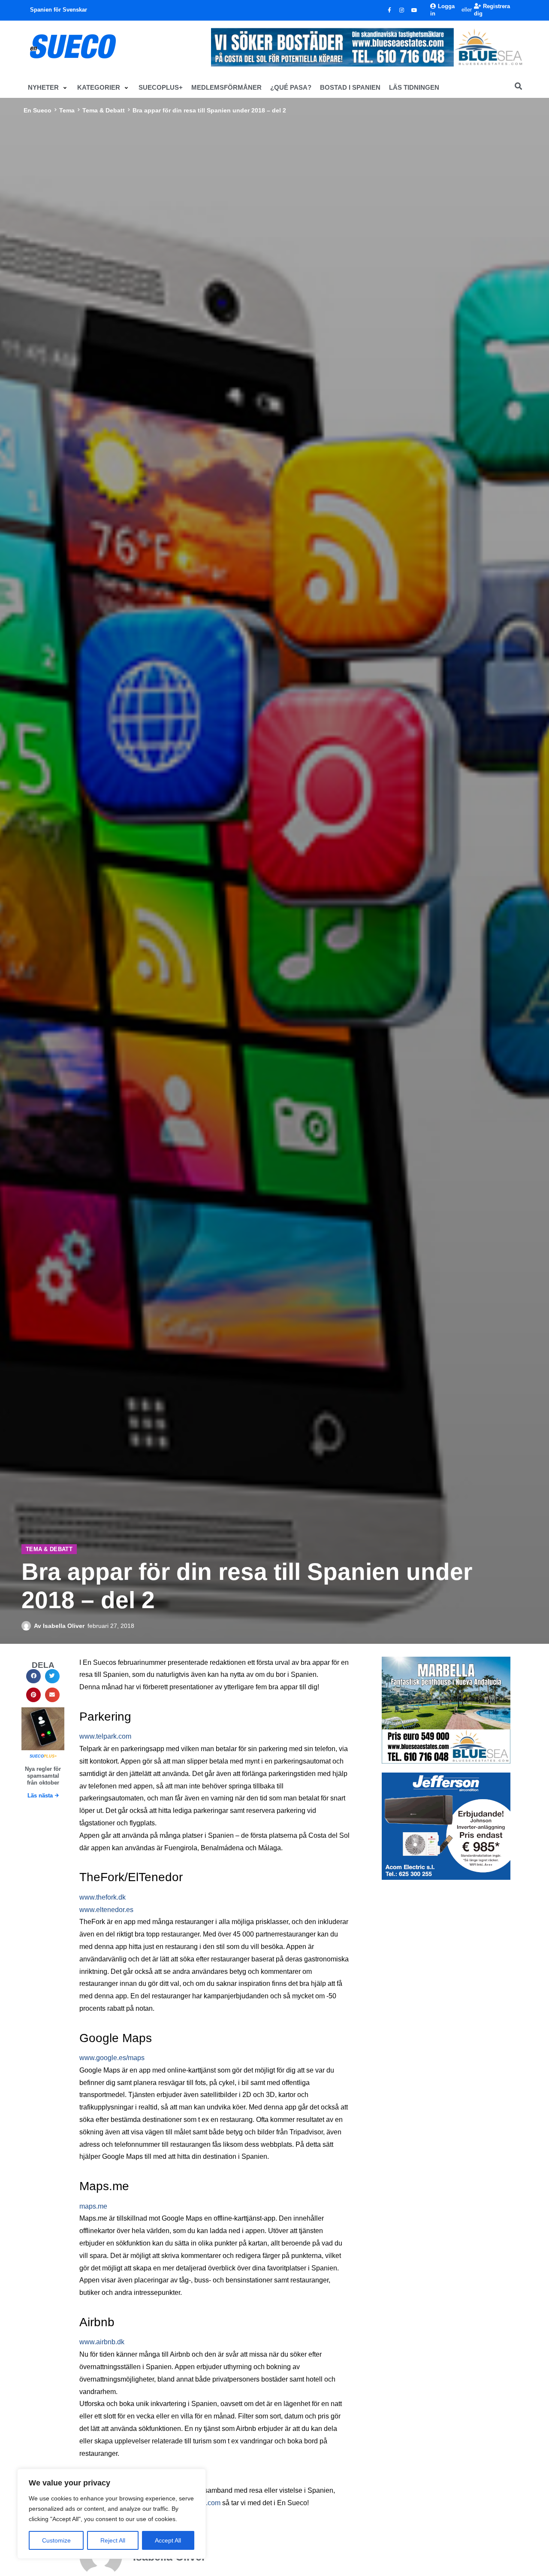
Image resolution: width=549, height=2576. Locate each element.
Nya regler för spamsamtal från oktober (43, 1776)
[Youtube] (414, 10)
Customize (56, 2540)
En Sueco (38, 110)
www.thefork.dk (103, 1897)
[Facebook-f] (389, 10)
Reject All (113, 2540)
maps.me (93, 2206)
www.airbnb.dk (102, 2342)
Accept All (168, 2540)
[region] (112, 2514)
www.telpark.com (105, 1736)
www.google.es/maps (112, 2058)
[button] (48, 88)
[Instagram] (402, 10)
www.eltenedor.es (106, 1910)
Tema (67, 110)
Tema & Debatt (104, 110)
